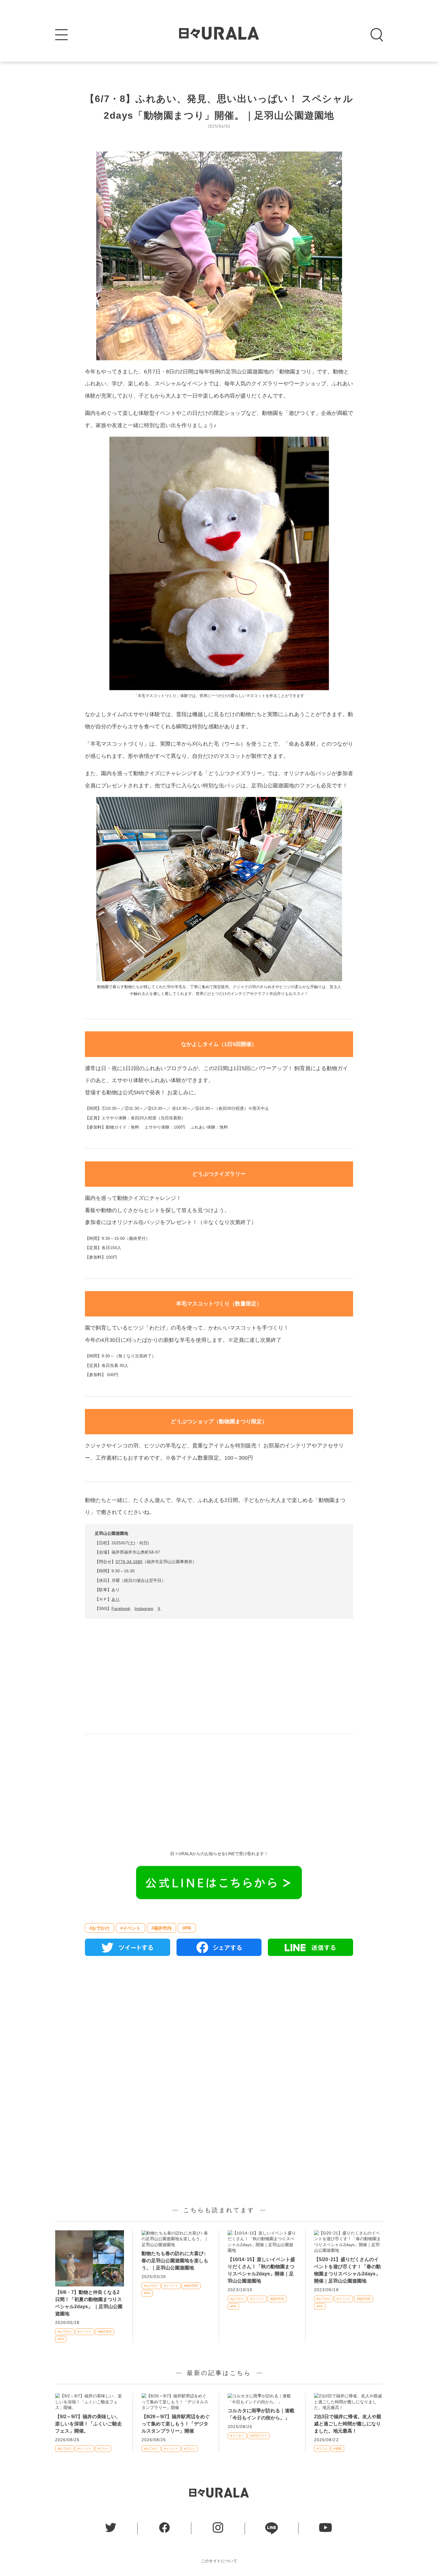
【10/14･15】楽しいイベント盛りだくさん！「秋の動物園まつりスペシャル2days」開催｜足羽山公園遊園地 (261, 2270)
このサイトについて (219, 2561)
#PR (187, 1928)
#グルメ (103, 2448)
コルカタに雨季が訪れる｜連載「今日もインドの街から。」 (261, 2414)
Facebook (121, 1608)
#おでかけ (100, 1928)
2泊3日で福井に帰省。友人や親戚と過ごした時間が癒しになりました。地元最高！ (348, 2424)
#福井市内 (161, 1928)
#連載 (338, 2448)
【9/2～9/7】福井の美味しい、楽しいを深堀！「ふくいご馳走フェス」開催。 (88, 2424)
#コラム (322, 2448)
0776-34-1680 (129, 1562)
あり (116, 1599)
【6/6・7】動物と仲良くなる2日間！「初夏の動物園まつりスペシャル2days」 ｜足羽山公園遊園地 (89, 2303)
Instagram (144, 1608)
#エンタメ (237, 2436)
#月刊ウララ (259, 2436)
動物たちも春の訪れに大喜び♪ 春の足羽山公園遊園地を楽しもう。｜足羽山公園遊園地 (175, 2261)
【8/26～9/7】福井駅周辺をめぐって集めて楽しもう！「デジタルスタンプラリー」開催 (176, 2424)
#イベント (131, 1928)
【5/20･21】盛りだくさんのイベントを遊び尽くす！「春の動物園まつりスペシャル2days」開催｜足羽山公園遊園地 (347, 2270)
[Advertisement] (219, 1788)
